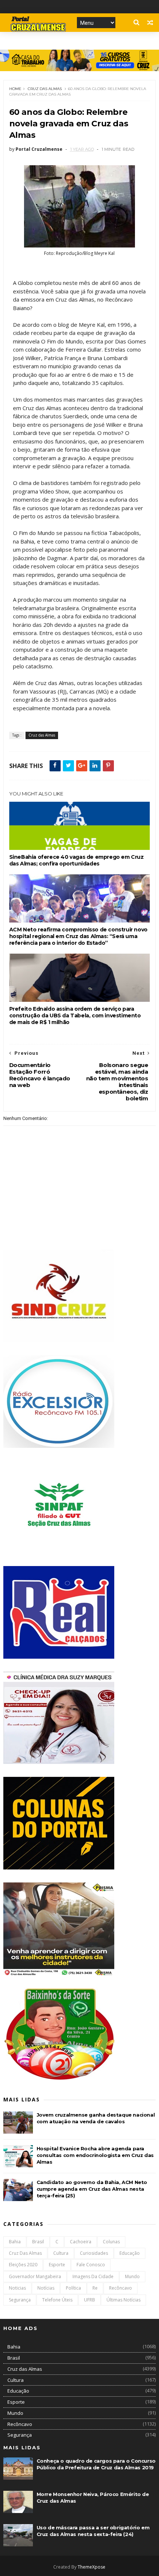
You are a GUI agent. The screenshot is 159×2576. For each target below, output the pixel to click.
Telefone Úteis (57, 2300)
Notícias (46, 2288)
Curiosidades (94, 2253)
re (95, 2288)
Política (73, 2288)
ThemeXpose (92, 2567)
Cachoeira (81, 2242)
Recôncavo (121, 2288)
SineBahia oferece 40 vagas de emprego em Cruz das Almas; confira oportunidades (77, 860)
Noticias (17, 2288)
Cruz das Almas (45, 89)
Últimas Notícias (124, 2300)
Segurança (20, 2300)
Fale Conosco (91, 2265)
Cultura (61, 2253)
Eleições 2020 (23, 2265)
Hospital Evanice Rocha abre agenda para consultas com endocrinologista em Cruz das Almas (95, 2155)
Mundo (132, 2276)
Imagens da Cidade (93, 2276)
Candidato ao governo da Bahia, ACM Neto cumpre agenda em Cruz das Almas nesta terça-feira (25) (92, 2189)
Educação (130, 2253)
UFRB (89, 2300)
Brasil (38, 2242)
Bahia (15, 2242)
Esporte (57, 2265)
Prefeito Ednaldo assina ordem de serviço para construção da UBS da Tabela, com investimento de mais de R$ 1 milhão (75, 1016)
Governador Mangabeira (35, 2276)
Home (15, 89)
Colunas (111, 2242)
